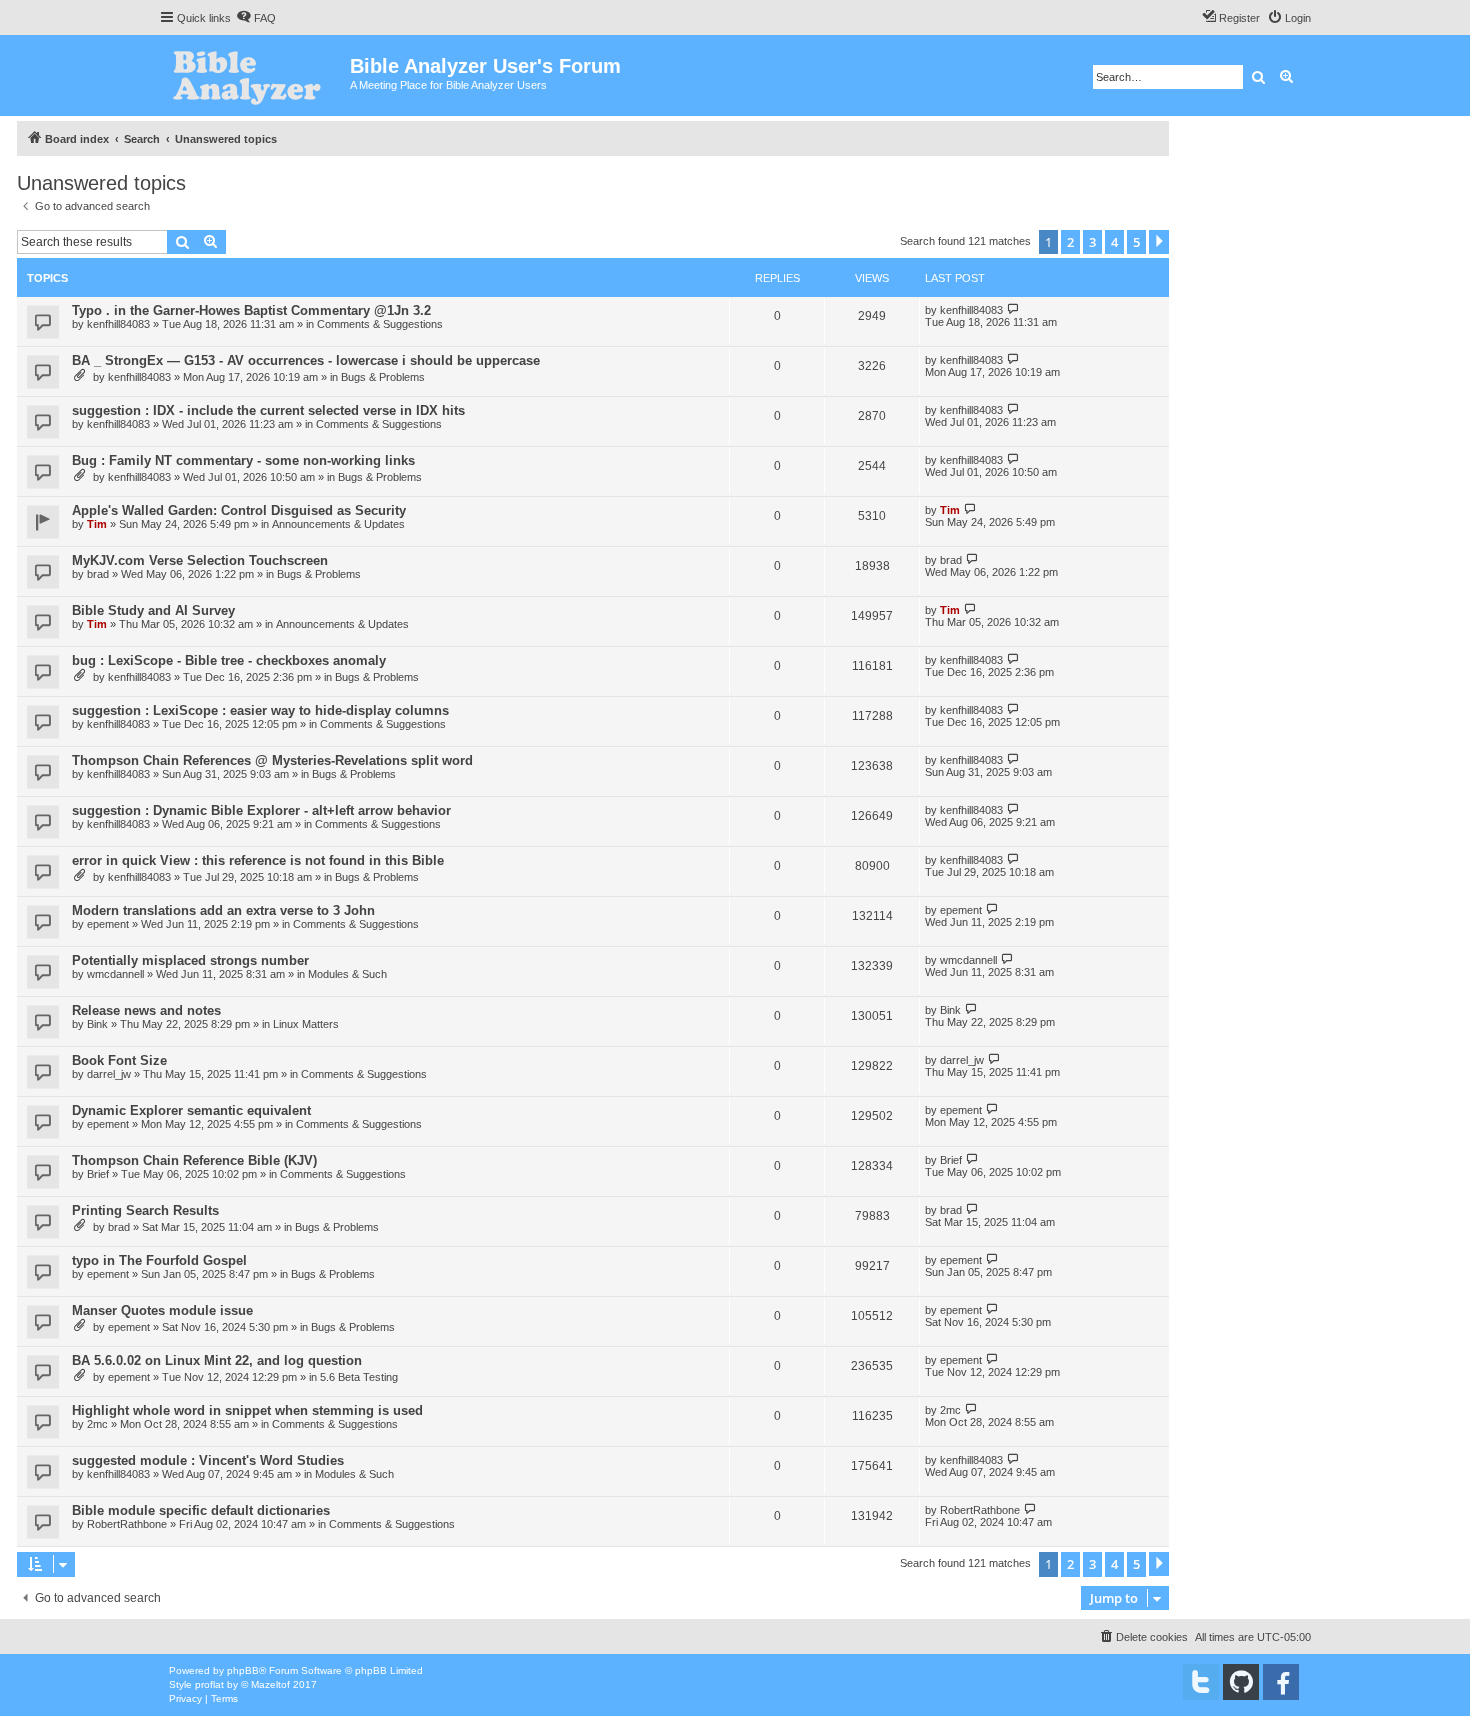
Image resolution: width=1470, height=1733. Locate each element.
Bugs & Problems (383, 377)
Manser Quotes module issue (162, 1310)
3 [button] (1092, 242)
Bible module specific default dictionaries (201, 1510)
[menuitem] (256, 18)
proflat (209, 1684)
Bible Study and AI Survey (153, 610)
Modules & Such (347, 974)
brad (98, 574)
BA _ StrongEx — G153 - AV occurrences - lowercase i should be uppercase (306, 360)
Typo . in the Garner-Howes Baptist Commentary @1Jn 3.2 (251, 310)
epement (108, 924)
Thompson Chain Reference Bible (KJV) (194, 1160)
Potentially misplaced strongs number (190, 960)
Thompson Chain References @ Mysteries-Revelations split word (272, 760)
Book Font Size (119, 1060)
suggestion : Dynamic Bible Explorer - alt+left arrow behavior (261, 810)
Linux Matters (306, 1024)
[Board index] (254, 75)
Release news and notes (146, 1010)
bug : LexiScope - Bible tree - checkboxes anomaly (229, 660)
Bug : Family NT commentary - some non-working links (243, 460)
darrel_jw (109, 1074)
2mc (97, 1424)
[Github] (1241, 1682)
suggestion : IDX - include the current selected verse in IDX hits (268, 410)
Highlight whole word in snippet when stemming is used (247, 1410)
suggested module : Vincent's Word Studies (208, 1460)
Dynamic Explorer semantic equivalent (191, 1110)
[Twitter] (1201, 1682)
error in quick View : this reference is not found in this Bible (258, 860)
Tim (97, 524)
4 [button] (1114, 242)
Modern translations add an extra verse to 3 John (223, 910)
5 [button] (1136, 242)
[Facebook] (1281, 1682)
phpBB (243, 1670)
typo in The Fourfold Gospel (159, 1260)
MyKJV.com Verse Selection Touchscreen (200, 560)
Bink (97, 1024)
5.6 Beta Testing (359, 1377)
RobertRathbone (127, 1524)
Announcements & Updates (338, 524)
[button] (1159, 242)
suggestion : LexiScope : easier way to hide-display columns (260, 710)
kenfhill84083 (118, 324)
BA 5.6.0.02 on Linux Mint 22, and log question (217, 1360)
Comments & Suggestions (380, 324)
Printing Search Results (145, 1210)
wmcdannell (115, 974)
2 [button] (1070, 242)
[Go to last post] (1013, 309)
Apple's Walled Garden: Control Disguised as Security (239, 510)
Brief (98, 1174)
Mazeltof (270, 1684)
